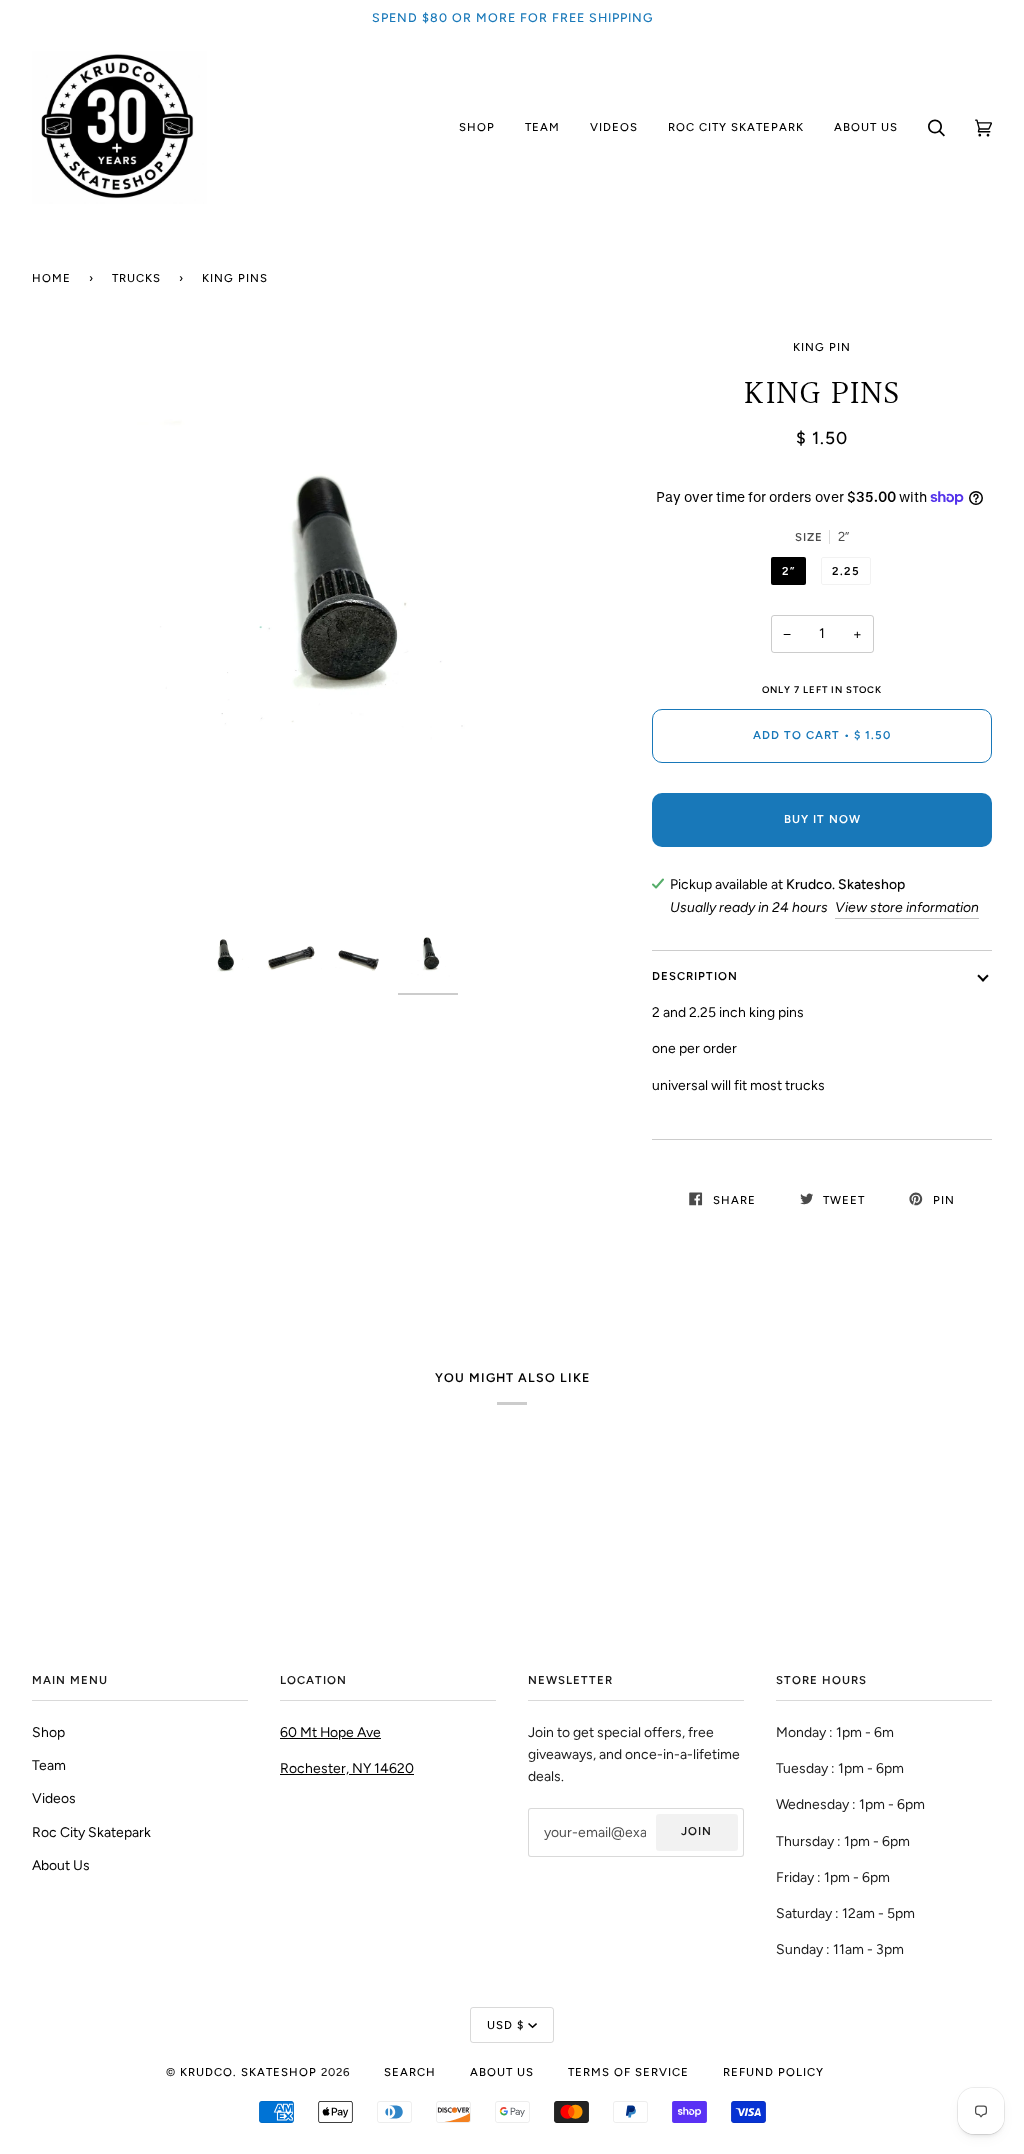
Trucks (136, 278)
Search (410, 2072)
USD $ (505, 2025)
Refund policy (773, 2072)
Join (696, 1831)
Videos (54, 1798)
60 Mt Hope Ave (330, 1732)
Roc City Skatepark (91, 1832)
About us (502, 2072)
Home (51, 278)
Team (49, 1765)
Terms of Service (628, 2072)
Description (695, 976)
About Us (61, 1865)
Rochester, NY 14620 (347, 1768)
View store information (907, 907)
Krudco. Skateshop (248, 2072)
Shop (48, 1732)
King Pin (822, 347)
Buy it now (822, 819)
